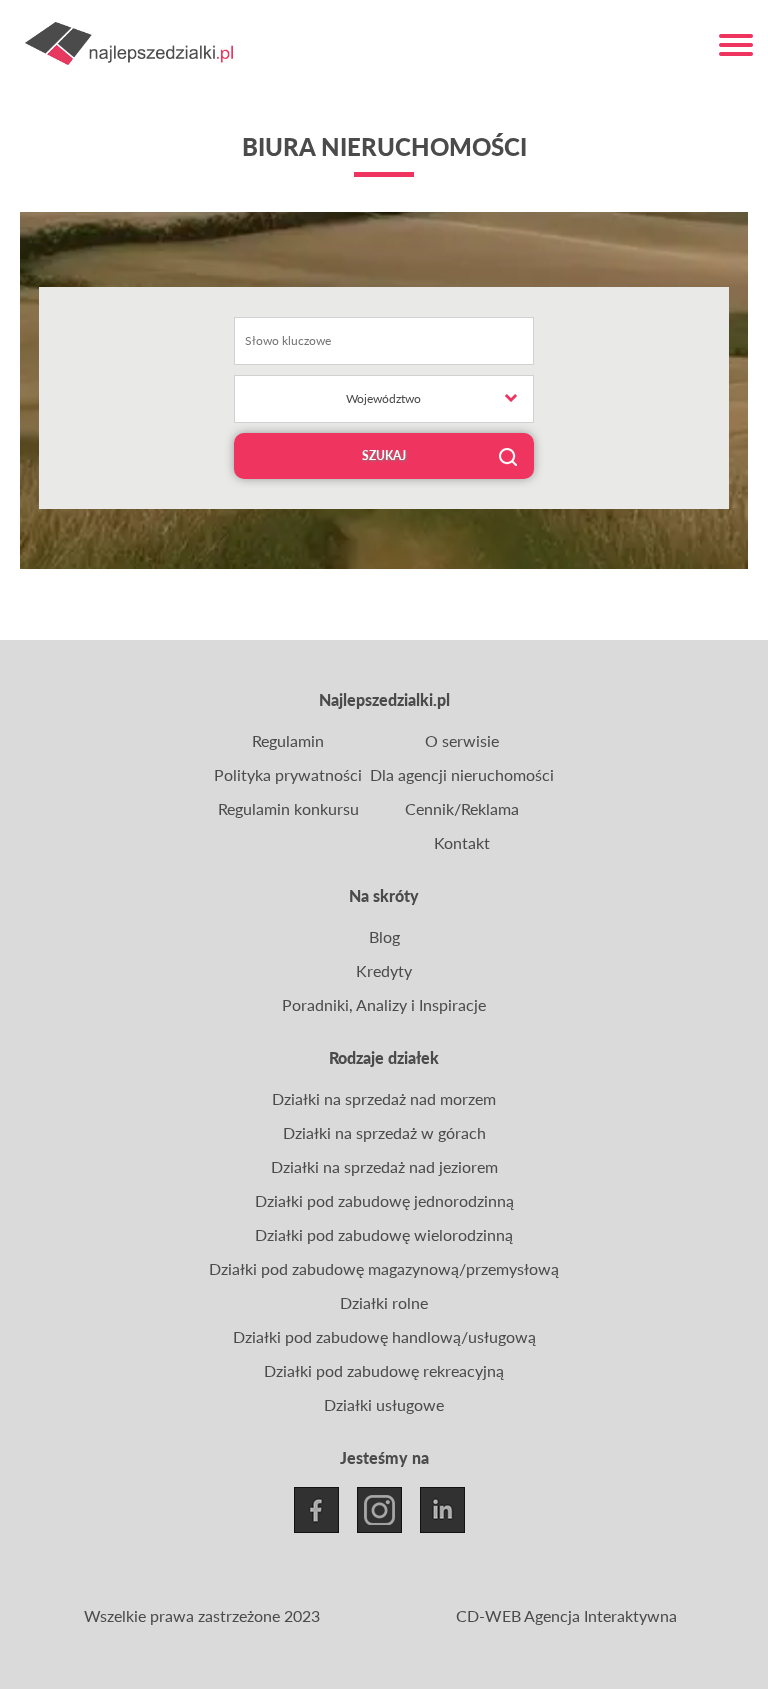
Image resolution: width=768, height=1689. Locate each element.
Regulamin (288, 740)
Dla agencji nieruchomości (462, 774)
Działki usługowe (384, 1404)
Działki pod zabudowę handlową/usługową (384, 1336)
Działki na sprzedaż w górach (384, 1132)
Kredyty (384, 970)
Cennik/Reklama (462, 808)
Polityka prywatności (288, 774)
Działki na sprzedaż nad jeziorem (384, 1166)
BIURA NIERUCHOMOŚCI (384, 146)
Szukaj (384, 455)
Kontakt (462, 842)
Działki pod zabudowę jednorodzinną (384, 1200)
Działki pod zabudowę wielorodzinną (384, 1234)
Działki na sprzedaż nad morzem (384, 1098)
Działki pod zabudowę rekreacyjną (384, 1370)
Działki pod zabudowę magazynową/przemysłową (384, 1268)
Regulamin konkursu (288, 808)
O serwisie (462, 740)
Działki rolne (384, 1302)
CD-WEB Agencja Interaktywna (566, 1615)
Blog (384, 936)
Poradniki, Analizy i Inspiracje (384, 1004)
